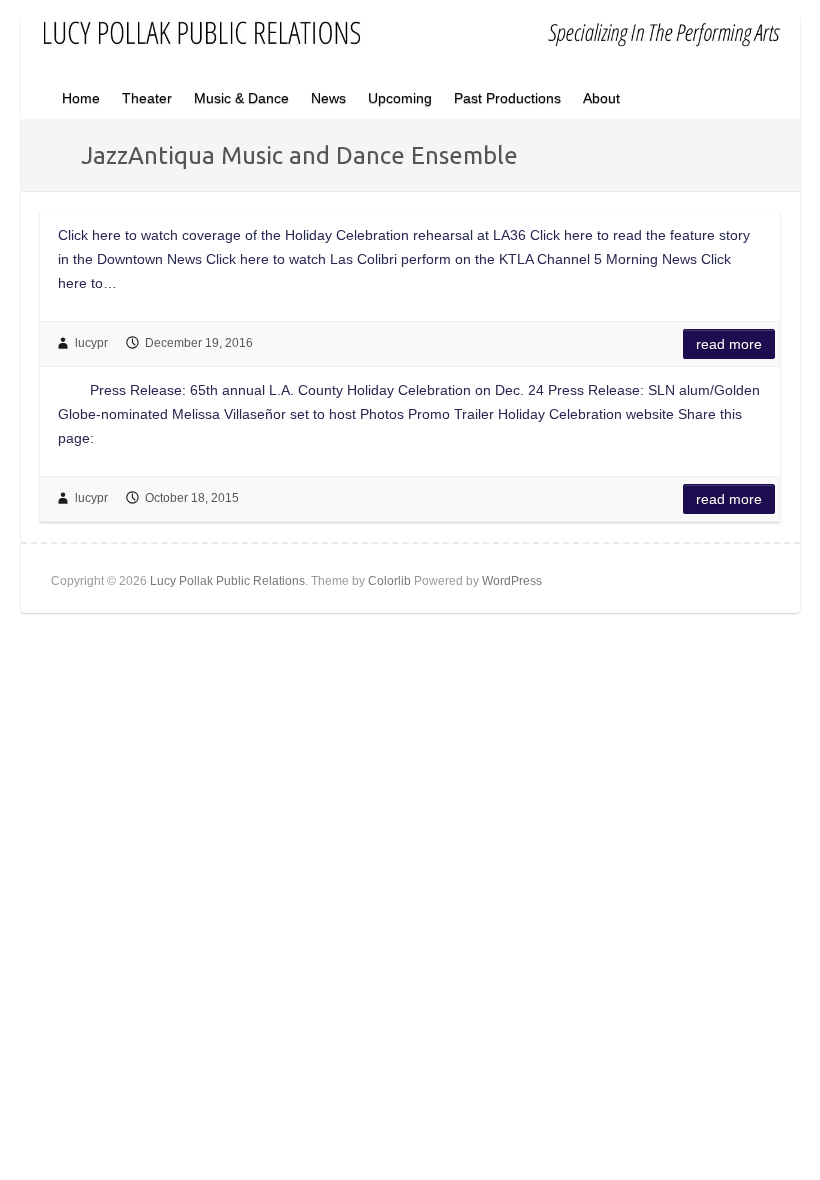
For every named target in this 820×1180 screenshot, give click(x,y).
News (328, 98)
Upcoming (400, 98)
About (601, 98)
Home (81, 98)
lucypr (91, 343)
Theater (147, 98)
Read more (729, 344)
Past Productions (507, 98)
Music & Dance (241, 98)
